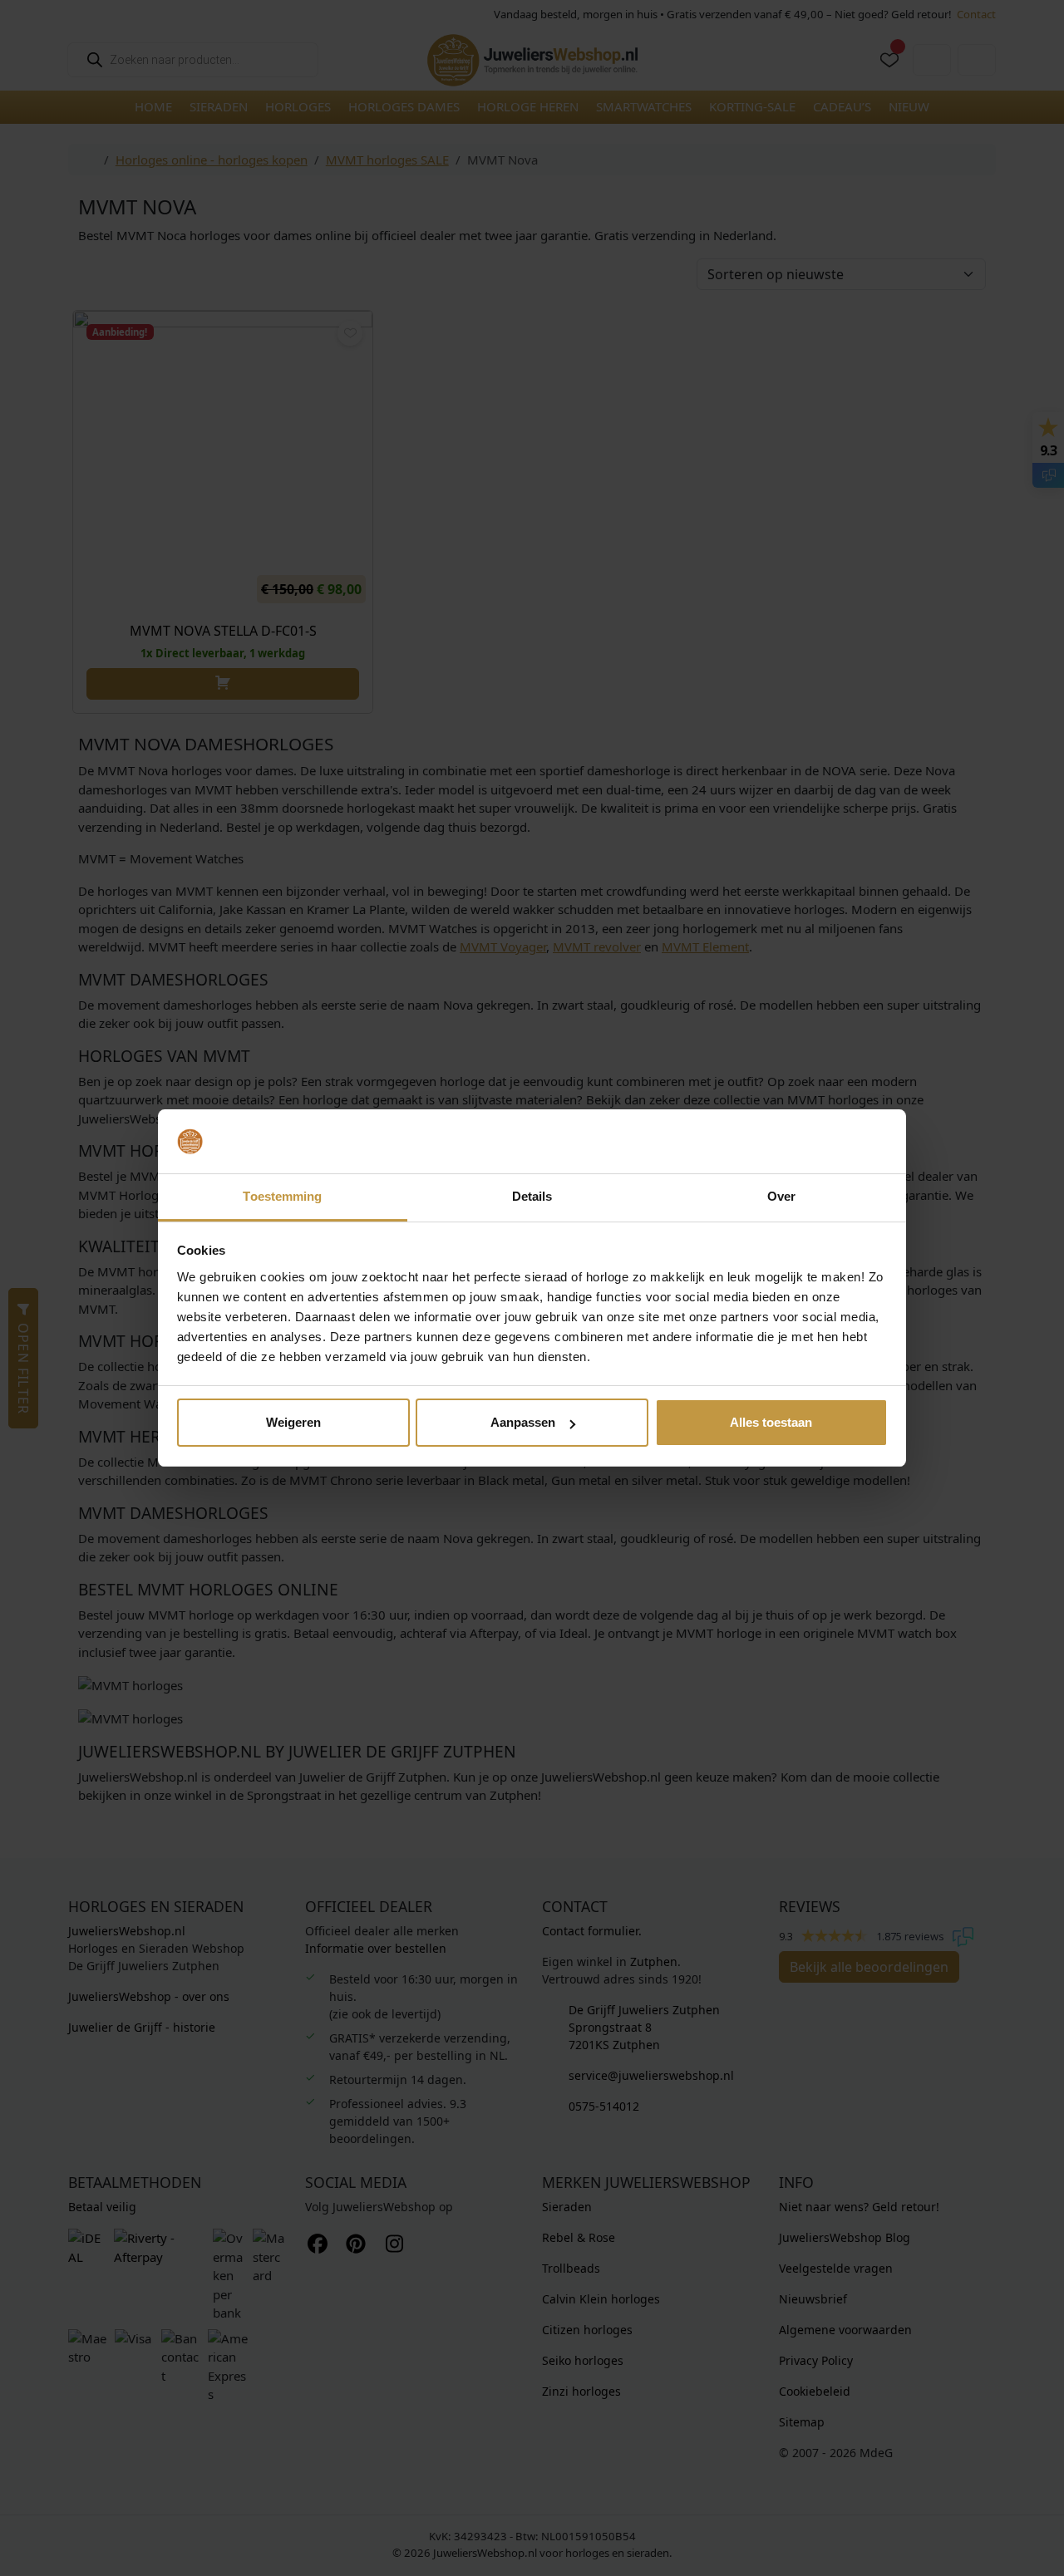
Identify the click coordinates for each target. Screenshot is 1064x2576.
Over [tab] (781, 1196)
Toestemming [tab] (282, 1196)
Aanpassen (523, 1422)
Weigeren (293, 1422)
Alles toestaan (771, 1422)
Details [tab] (532, 1196)
